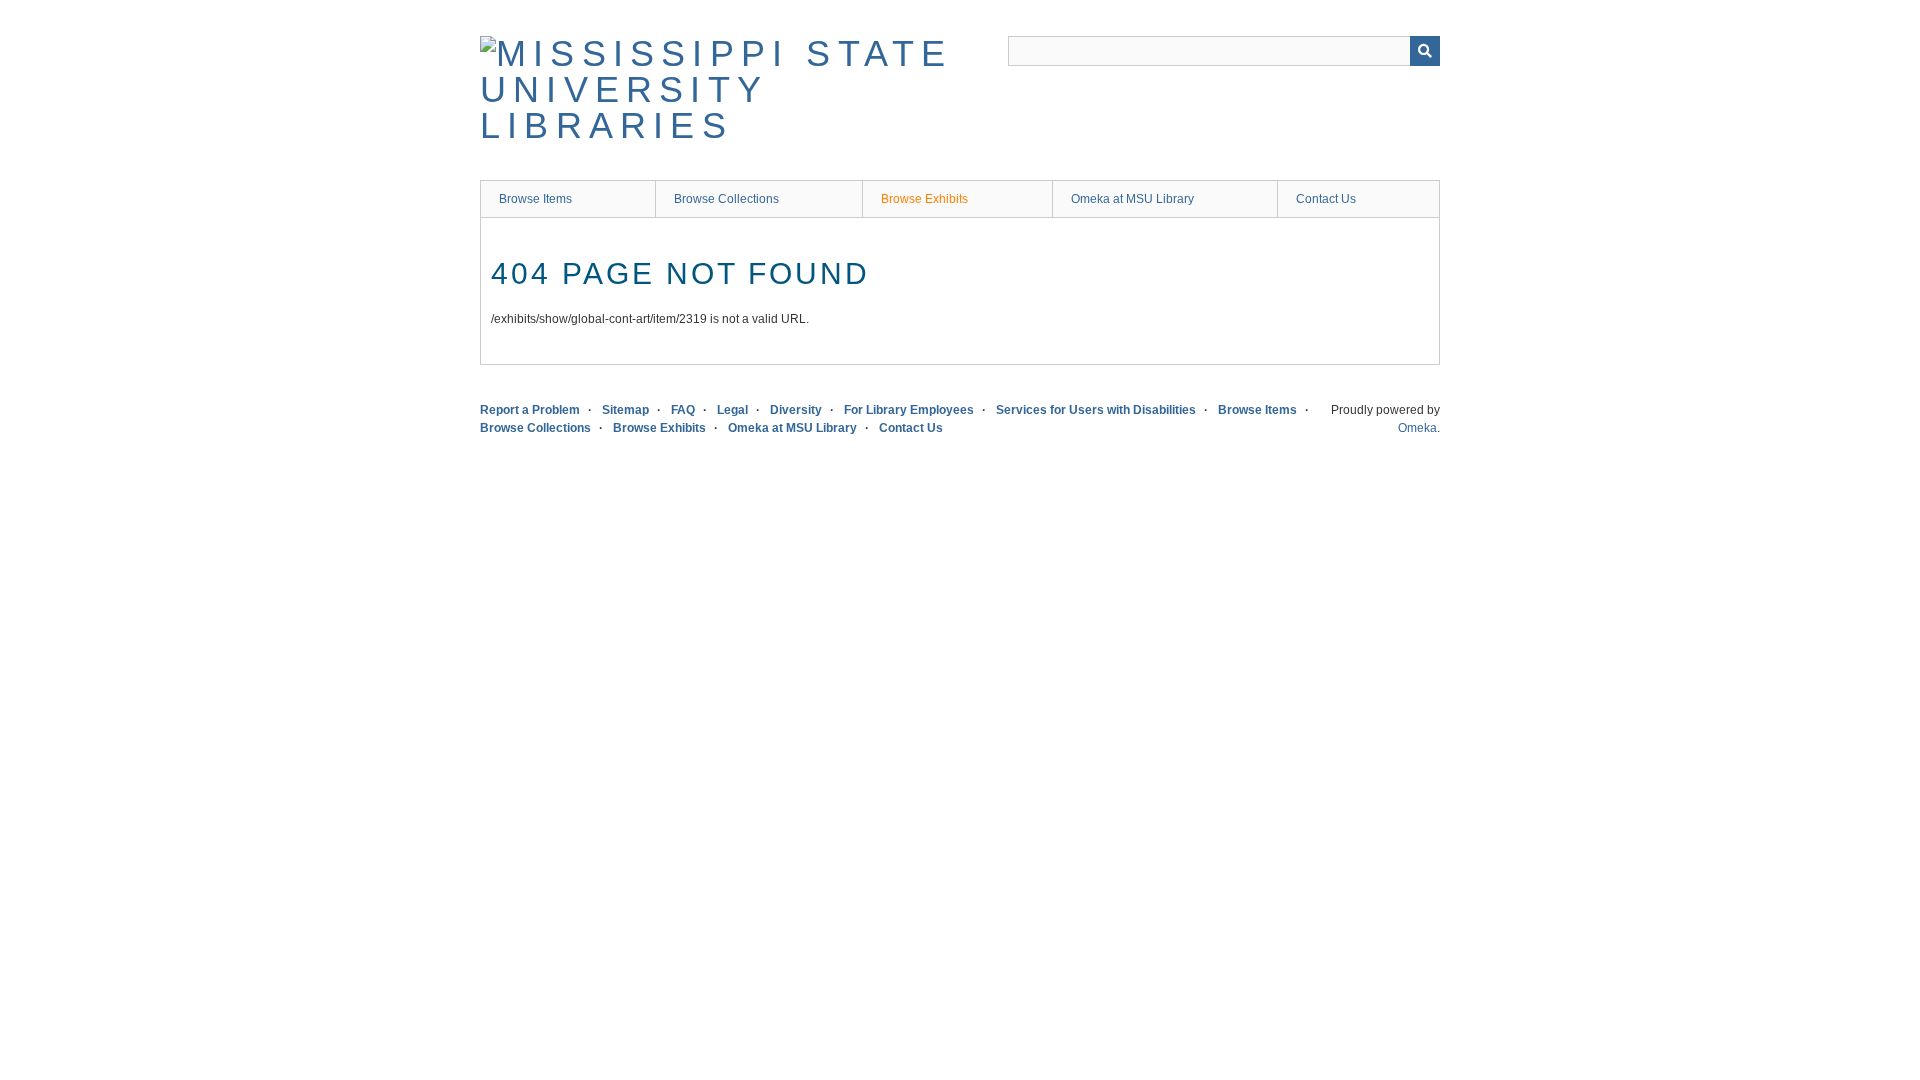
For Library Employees (909, 410)
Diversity (796, 410)
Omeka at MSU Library (1132, 199)
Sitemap (625, 410)
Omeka (1417, 428)
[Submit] (1425, 51)
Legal (732, 410)
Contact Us (1326, 199)
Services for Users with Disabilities (1096, 410)
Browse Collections (726, 199)
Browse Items (535, 199)
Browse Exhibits (924, 199)
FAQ (683, 410)
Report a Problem (530, 410)
